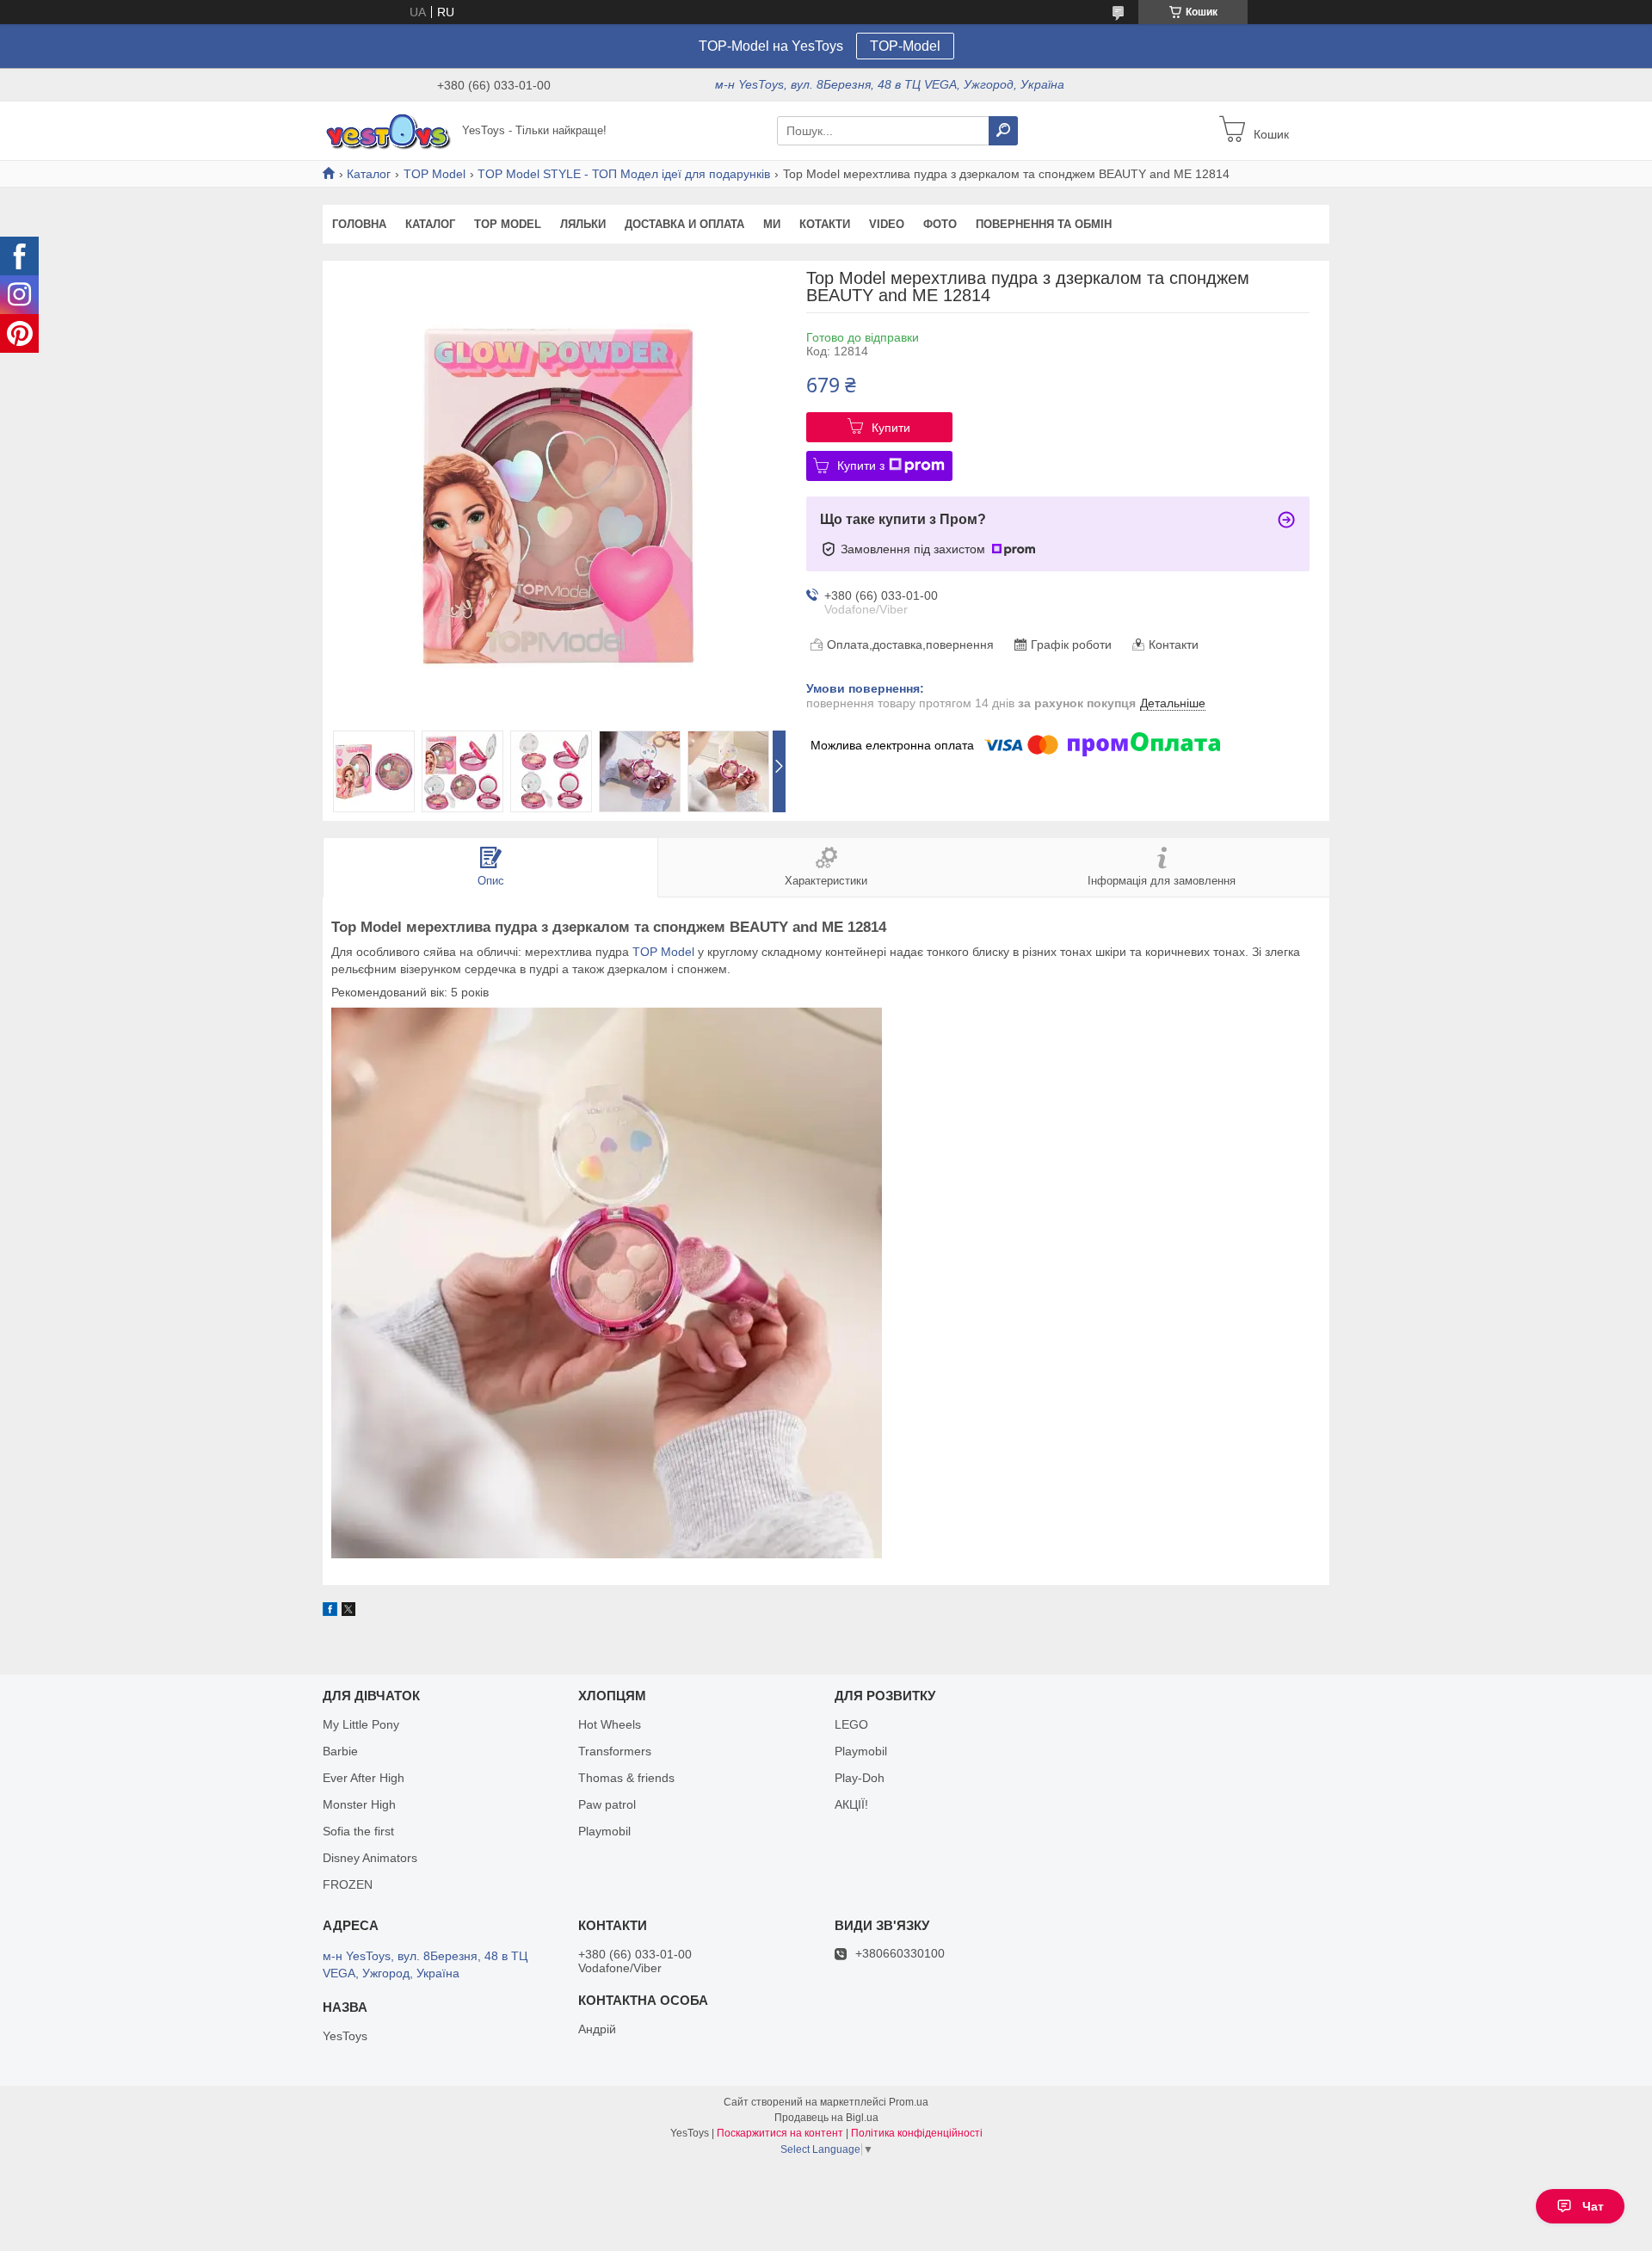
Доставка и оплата (684, 224)
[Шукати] (1003, 131)
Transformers (615, 1751)
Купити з (861, 466)
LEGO (851, 1724)
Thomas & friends (626, 1778)
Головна (359, 224)
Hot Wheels (610, 1724)
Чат (1593, 2206)
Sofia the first (358, 1831)
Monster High (359, 1804)
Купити (891, 428)
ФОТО (940, 224)
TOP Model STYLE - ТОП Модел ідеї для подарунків (624, 174)
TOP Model (435, 174)
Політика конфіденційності (917, 2133)
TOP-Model (905, 46)
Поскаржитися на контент (780, 2133)
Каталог (369, 174)
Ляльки (583, 224)
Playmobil (604, 1831)
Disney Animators (370, 1858)
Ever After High (364, 1778)
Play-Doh (860, 1778)
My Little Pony (361, 1724)
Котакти (825, 224)
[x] (348, 1612)
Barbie (340, 1751)
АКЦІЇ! (851, 1804)
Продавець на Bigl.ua (826, 2118)
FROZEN (348, 1884)
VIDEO (887, 224)
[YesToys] (387, 130)
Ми (772, 224)
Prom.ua (909, 2102)
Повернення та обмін (1044, 224)
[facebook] (330, 1612)
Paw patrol (607, 1804)
